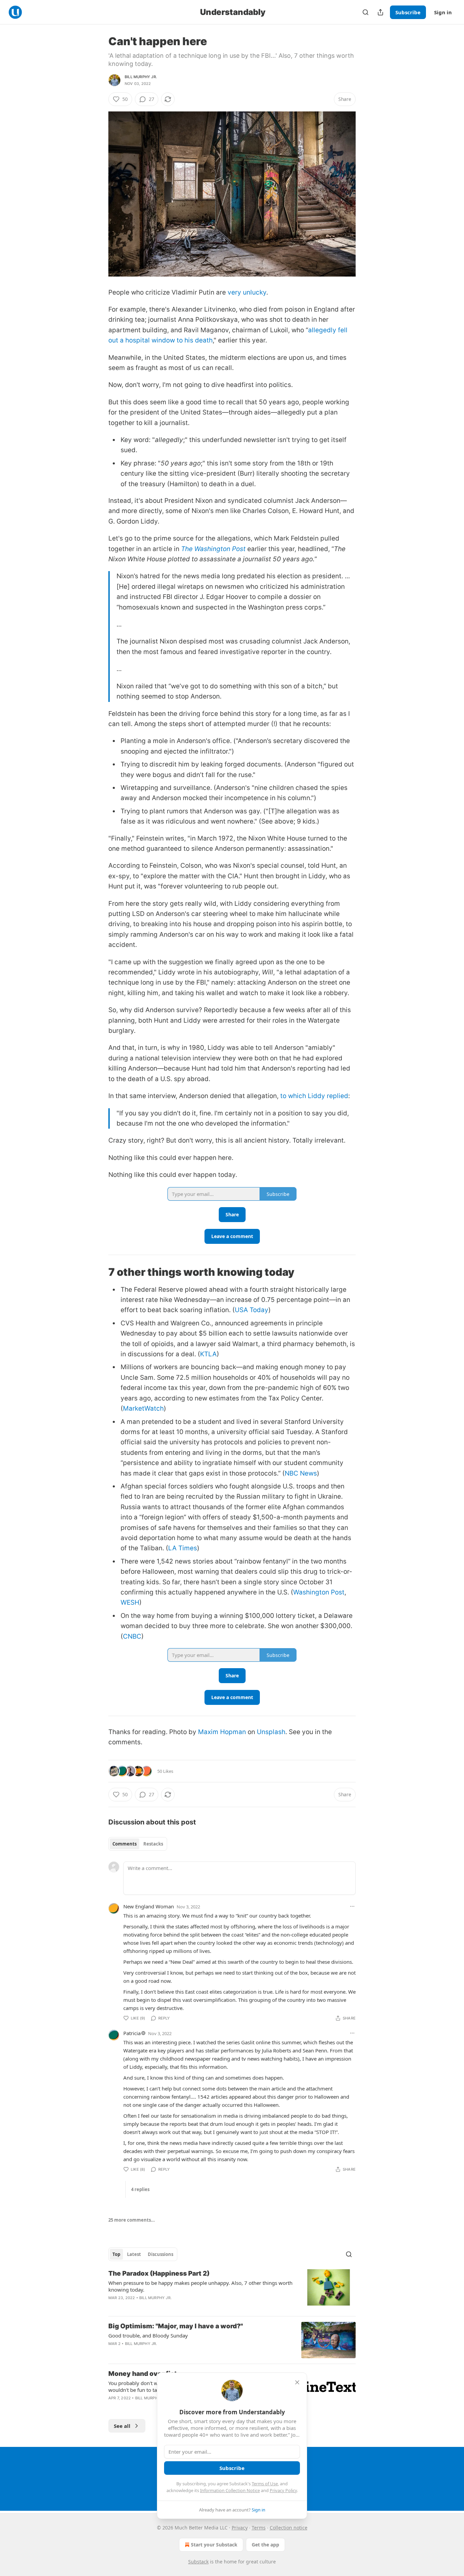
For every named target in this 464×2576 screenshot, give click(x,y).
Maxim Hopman (222, 1732)
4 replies (140, 2189)
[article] (232, 2290)
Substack (198, 2562)
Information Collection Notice (230, 2490)
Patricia (132, 2033)
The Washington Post (213, 549)
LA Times (183, 1548)
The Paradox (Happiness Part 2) (159, 2273)
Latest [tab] (134, 2254)
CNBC (132, 1636)
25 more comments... (132, 2220)
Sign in (443, 12)
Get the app (265, 2545)
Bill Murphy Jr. (141, 77)
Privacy (240, 2528)
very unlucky (247, 292)
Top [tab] (116, 2254)
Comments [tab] (124, 1844)
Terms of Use (265, 2484)
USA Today (252, 1310)
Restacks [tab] (153, 1844)
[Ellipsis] (352, 1906)
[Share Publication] (380, 12)
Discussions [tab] (160, 2254)
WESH (130, 1602)
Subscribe (408, 12)
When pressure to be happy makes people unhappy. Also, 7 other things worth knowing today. (200, 2286)
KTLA (208, 1354)
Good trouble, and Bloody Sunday (148, 2335)
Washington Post (319, 1592)
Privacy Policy (283, 2490)
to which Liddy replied (314, 1096)
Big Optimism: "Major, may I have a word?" (176, 2326)
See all (122, 2426)
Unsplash (271, 1732)
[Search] (365, 12)
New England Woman (149, 1906)
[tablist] (138, 1844)
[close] (297, 2382)
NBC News (301, 1473)
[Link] (99, 1272)
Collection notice (289, 2528)
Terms (259, 2528)
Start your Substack (214, 2545)
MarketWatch (143, 1408)
